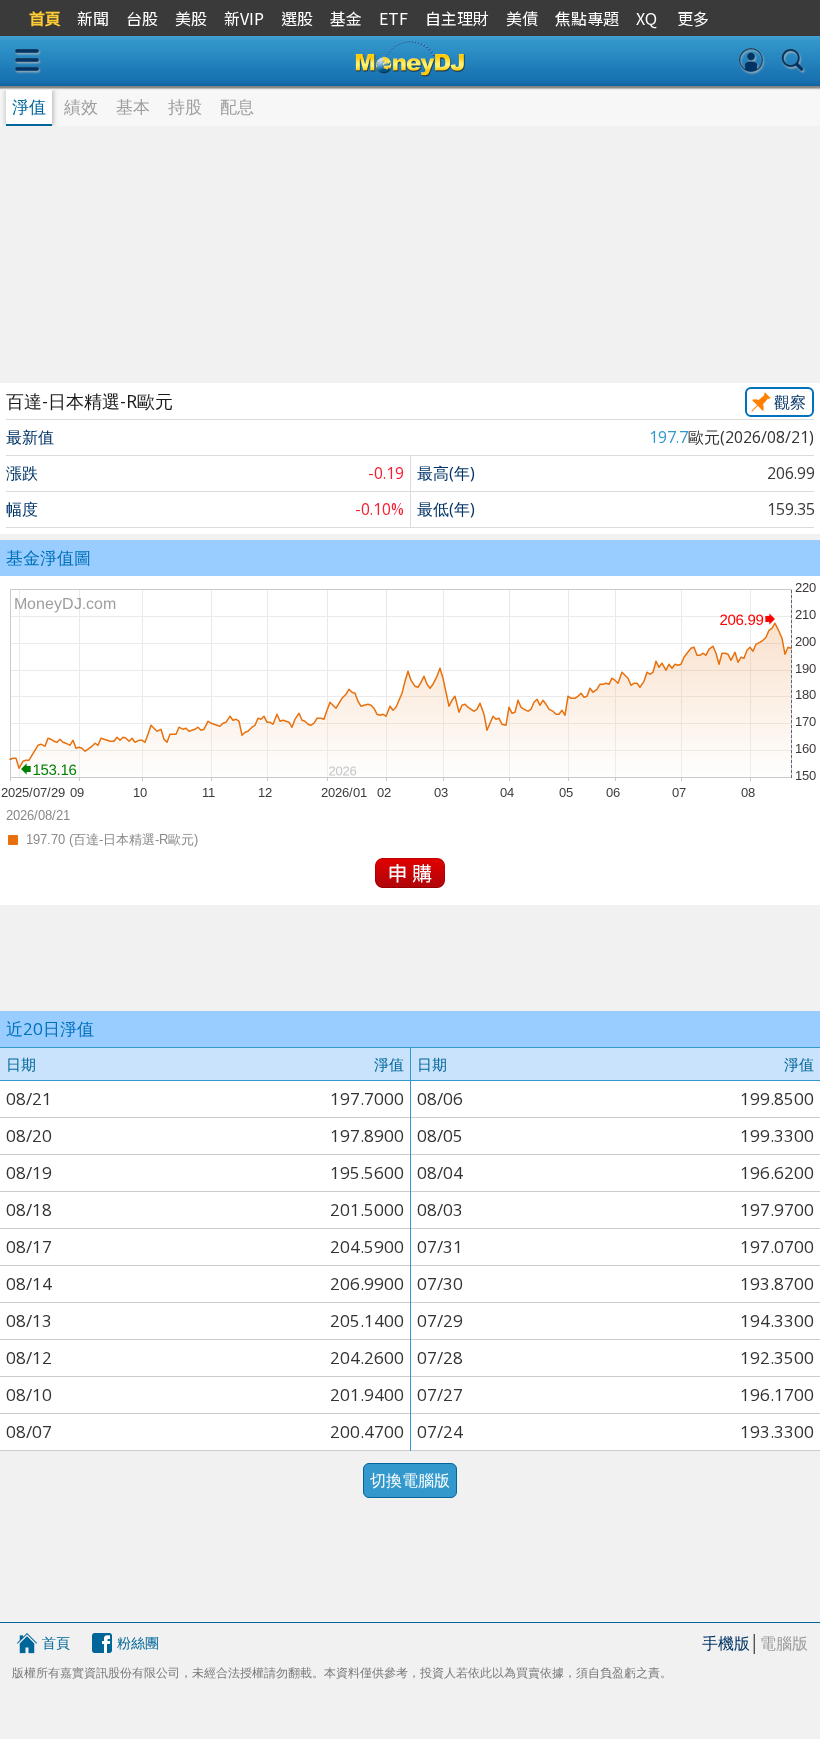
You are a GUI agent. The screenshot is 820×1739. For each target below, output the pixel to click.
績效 (81, 106)
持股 (185, 106)
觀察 (790, 402)
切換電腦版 (410, 1480)
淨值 (29, 106)
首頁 (56, 1642)
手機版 (726, 1643)
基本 (133, 106)
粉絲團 (138, 1642)
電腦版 (784, 1643)
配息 (237, 106)
